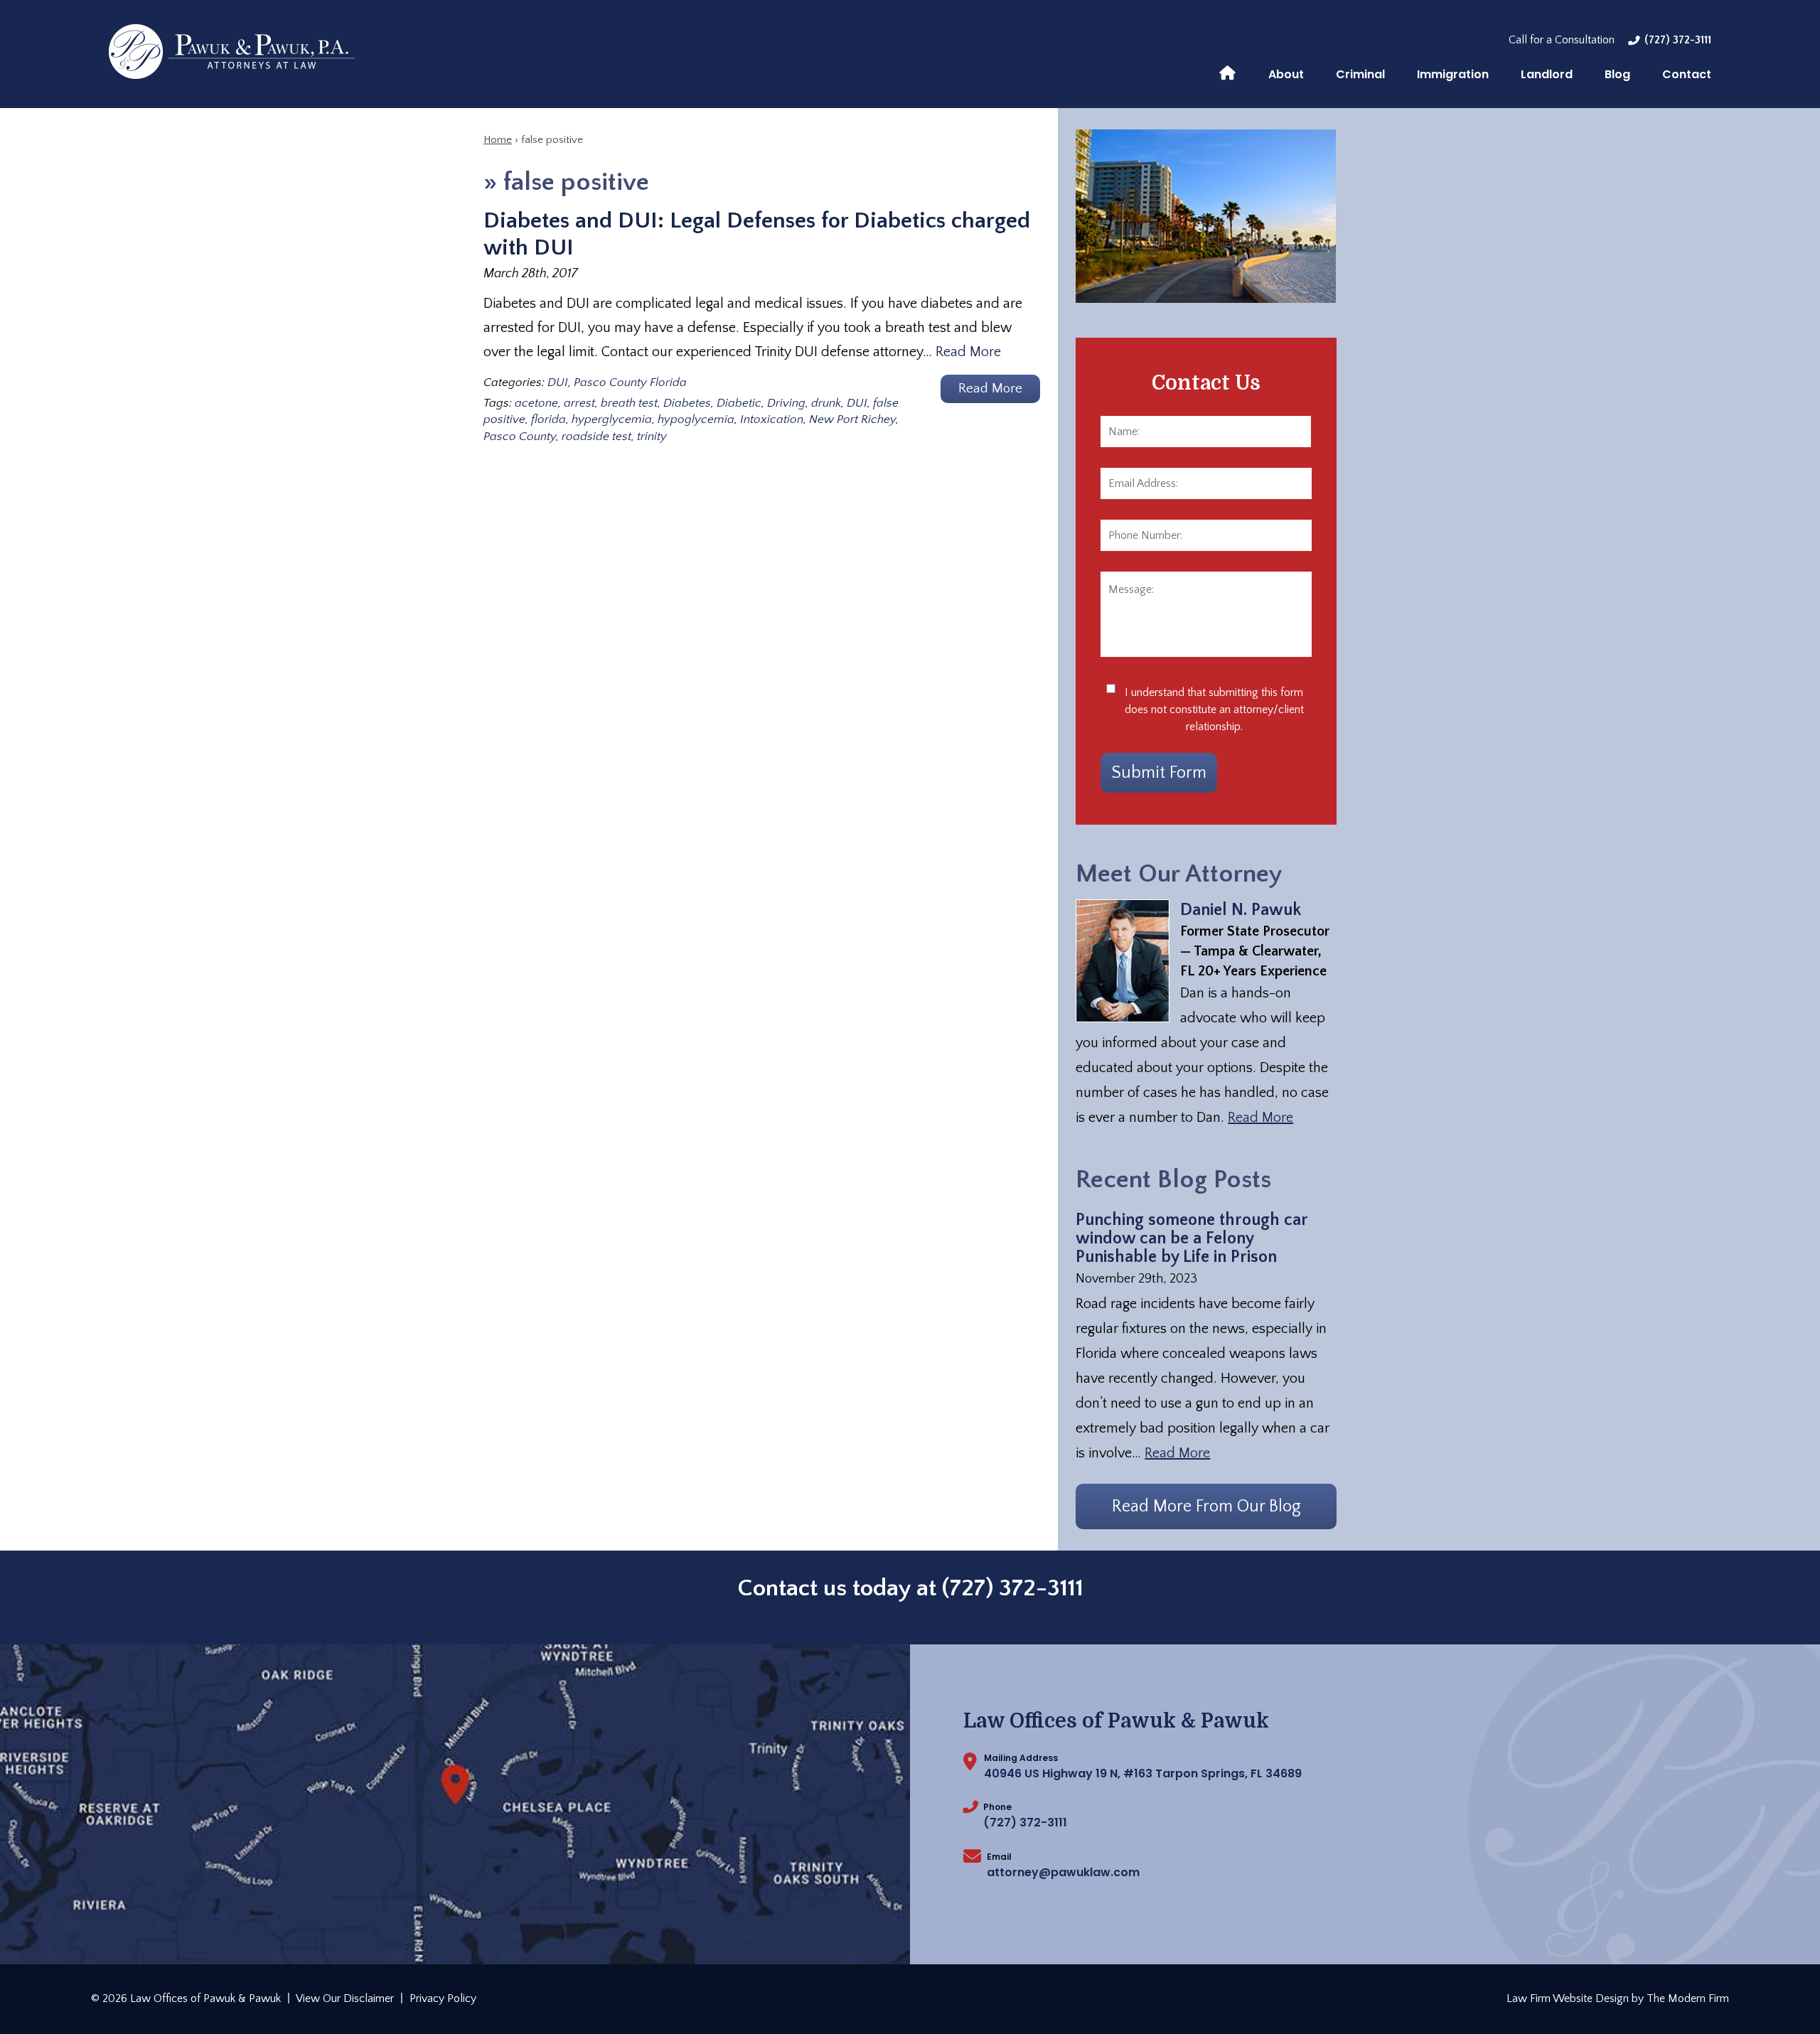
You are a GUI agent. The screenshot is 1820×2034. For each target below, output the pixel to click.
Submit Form (1159, 773)
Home (1227, 72)
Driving (786, 403)
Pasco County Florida (630, 382)
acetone (536, 403)
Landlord (1547, 74)
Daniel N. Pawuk (1241, 910)
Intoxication (772, 419)
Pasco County (520, 437)
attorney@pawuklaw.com (1063, 1872)
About (1286, 74)
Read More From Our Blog (1206, 1506)
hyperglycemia (612, 419)
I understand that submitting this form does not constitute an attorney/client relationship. (1214, 710)
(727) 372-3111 (1678, 40)
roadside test (596, 437)
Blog (1617, 74)
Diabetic (739, 403)
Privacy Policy (443, 1998)
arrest (579, 403)
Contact (1687, 74)
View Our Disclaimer (345, 1998)
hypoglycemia (696, 419)
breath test (629, 403)
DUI (558, 382)
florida (548, 419)
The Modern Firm (1688, 1998)
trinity (652, 437)
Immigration (1453, 74)
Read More (968, 352)
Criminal (1360, 74)
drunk (826, 403)
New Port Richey (852, 419)
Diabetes (687, 403)
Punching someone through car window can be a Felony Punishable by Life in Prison (1192, 1238)
